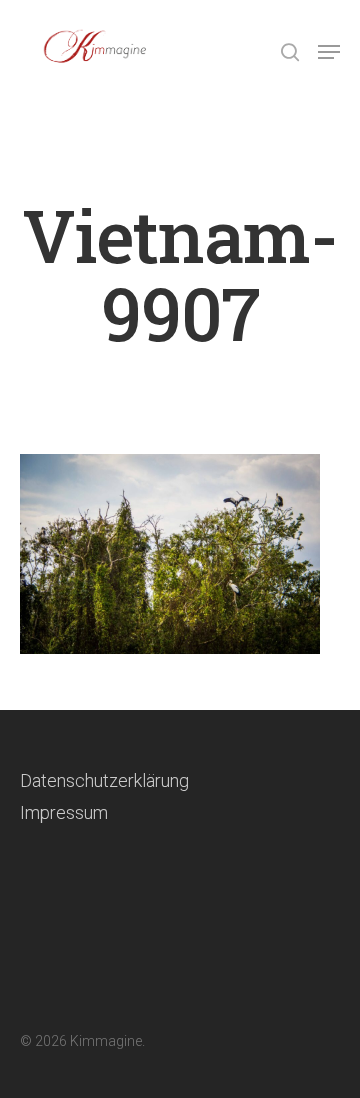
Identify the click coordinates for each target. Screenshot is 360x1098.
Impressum (64, 812)
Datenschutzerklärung (104, 780)
